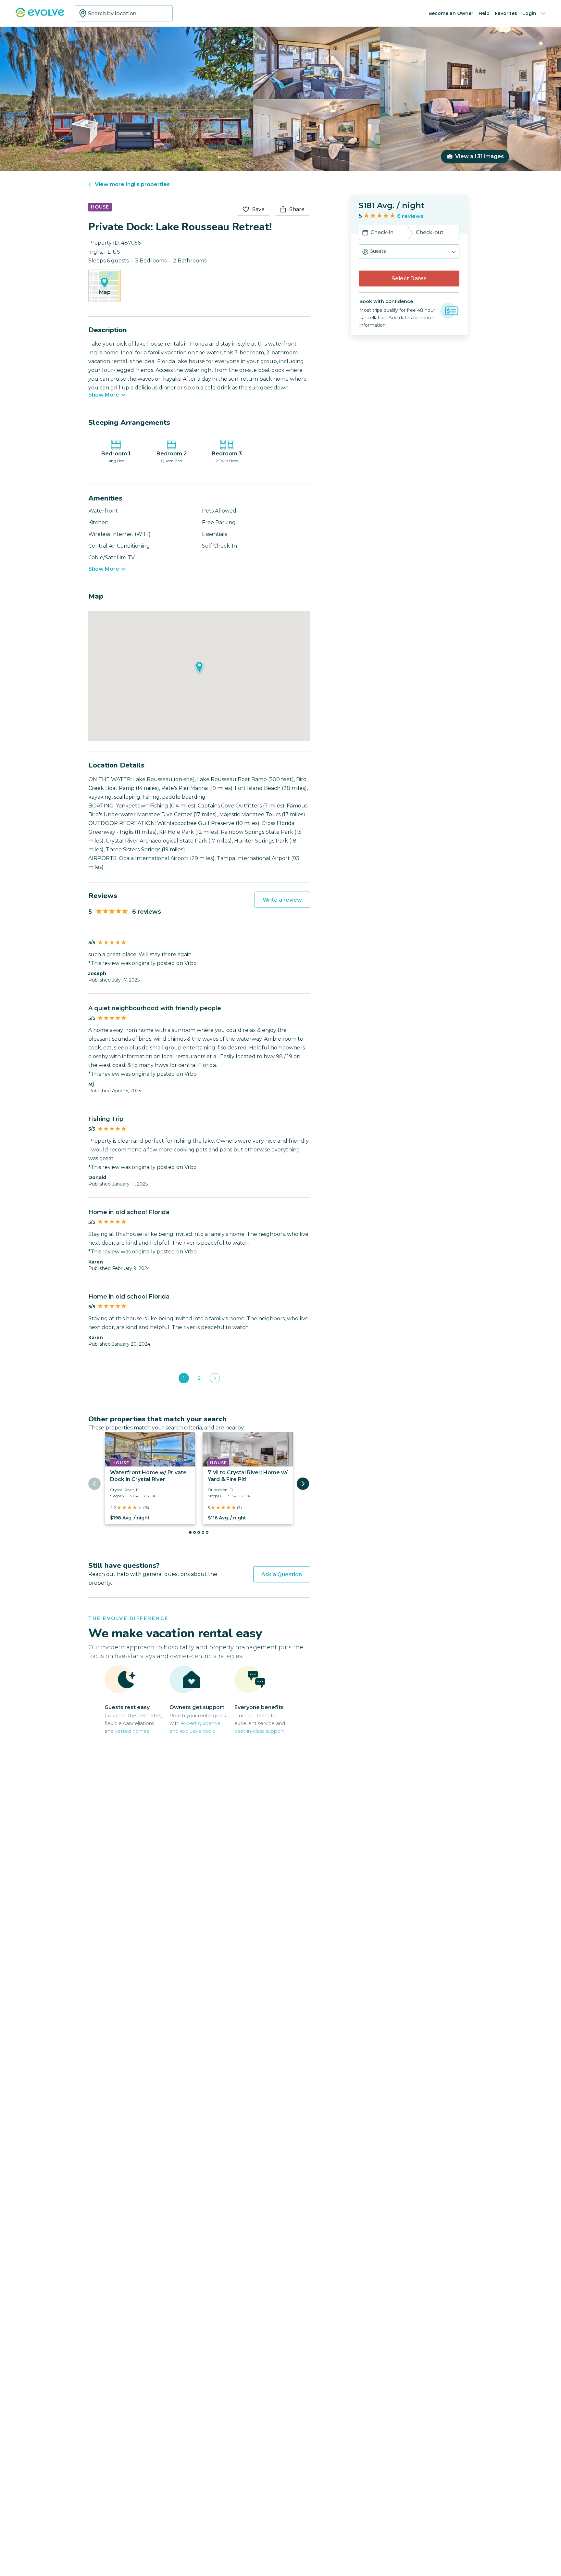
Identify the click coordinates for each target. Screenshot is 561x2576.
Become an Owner (451, 13)
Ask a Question (282, 1574)
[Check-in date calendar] (365, 233)
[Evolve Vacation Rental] (40, 16)
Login (529, 13)
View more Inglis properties (132, 184)
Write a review (282, 900)
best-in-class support (259, 1731)
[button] (409, 252)
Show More (104, 395)
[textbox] (124, 13)
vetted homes (132, 1731)
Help (484, 13)
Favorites (506, 13)
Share (297, 209)
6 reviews (410, 216)
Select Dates (409, 279)
